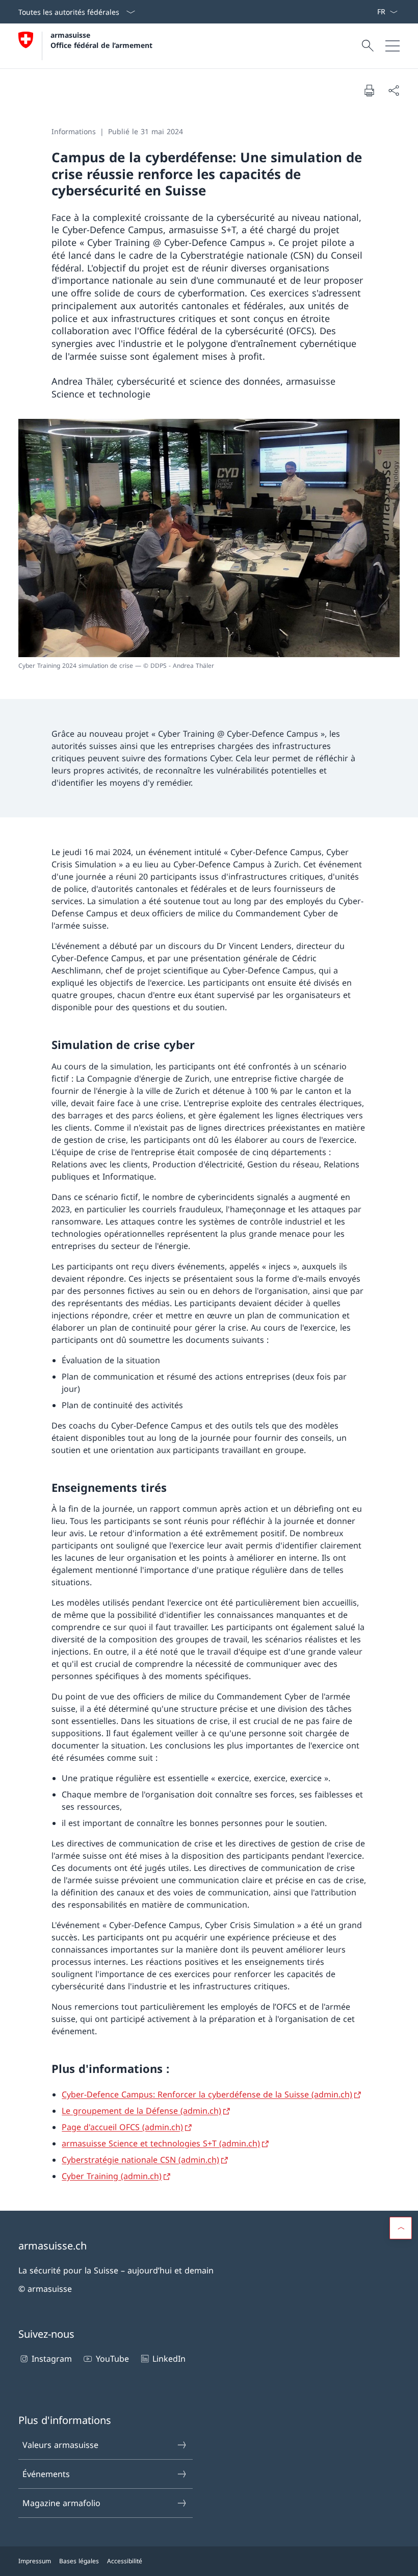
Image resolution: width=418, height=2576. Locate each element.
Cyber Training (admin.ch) (112, 2176)
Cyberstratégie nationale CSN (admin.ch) (140, 2160)
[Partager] (394, 90)
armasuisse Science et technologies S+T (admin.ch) (161, 2143)
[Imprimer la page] (369, 90)
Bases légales (79, 2561)
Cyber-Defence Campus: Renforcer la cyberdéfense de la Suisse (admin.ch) (207, 2094)
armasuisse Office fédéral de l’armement (101, 40)
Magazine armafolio (61, 2503)
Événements (46, 2474)
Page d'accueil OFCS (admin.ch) (122, 2127)
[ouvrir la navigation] (393, 46)
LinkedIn (169, 2359)
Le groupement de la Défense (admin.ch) (141, 2111)
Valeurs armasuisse (60, 2445)
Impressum (35, 2561)
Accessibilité (125, 2561)
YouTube (112, 2359)
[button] (401, 2228)
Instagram (52, 2359)
